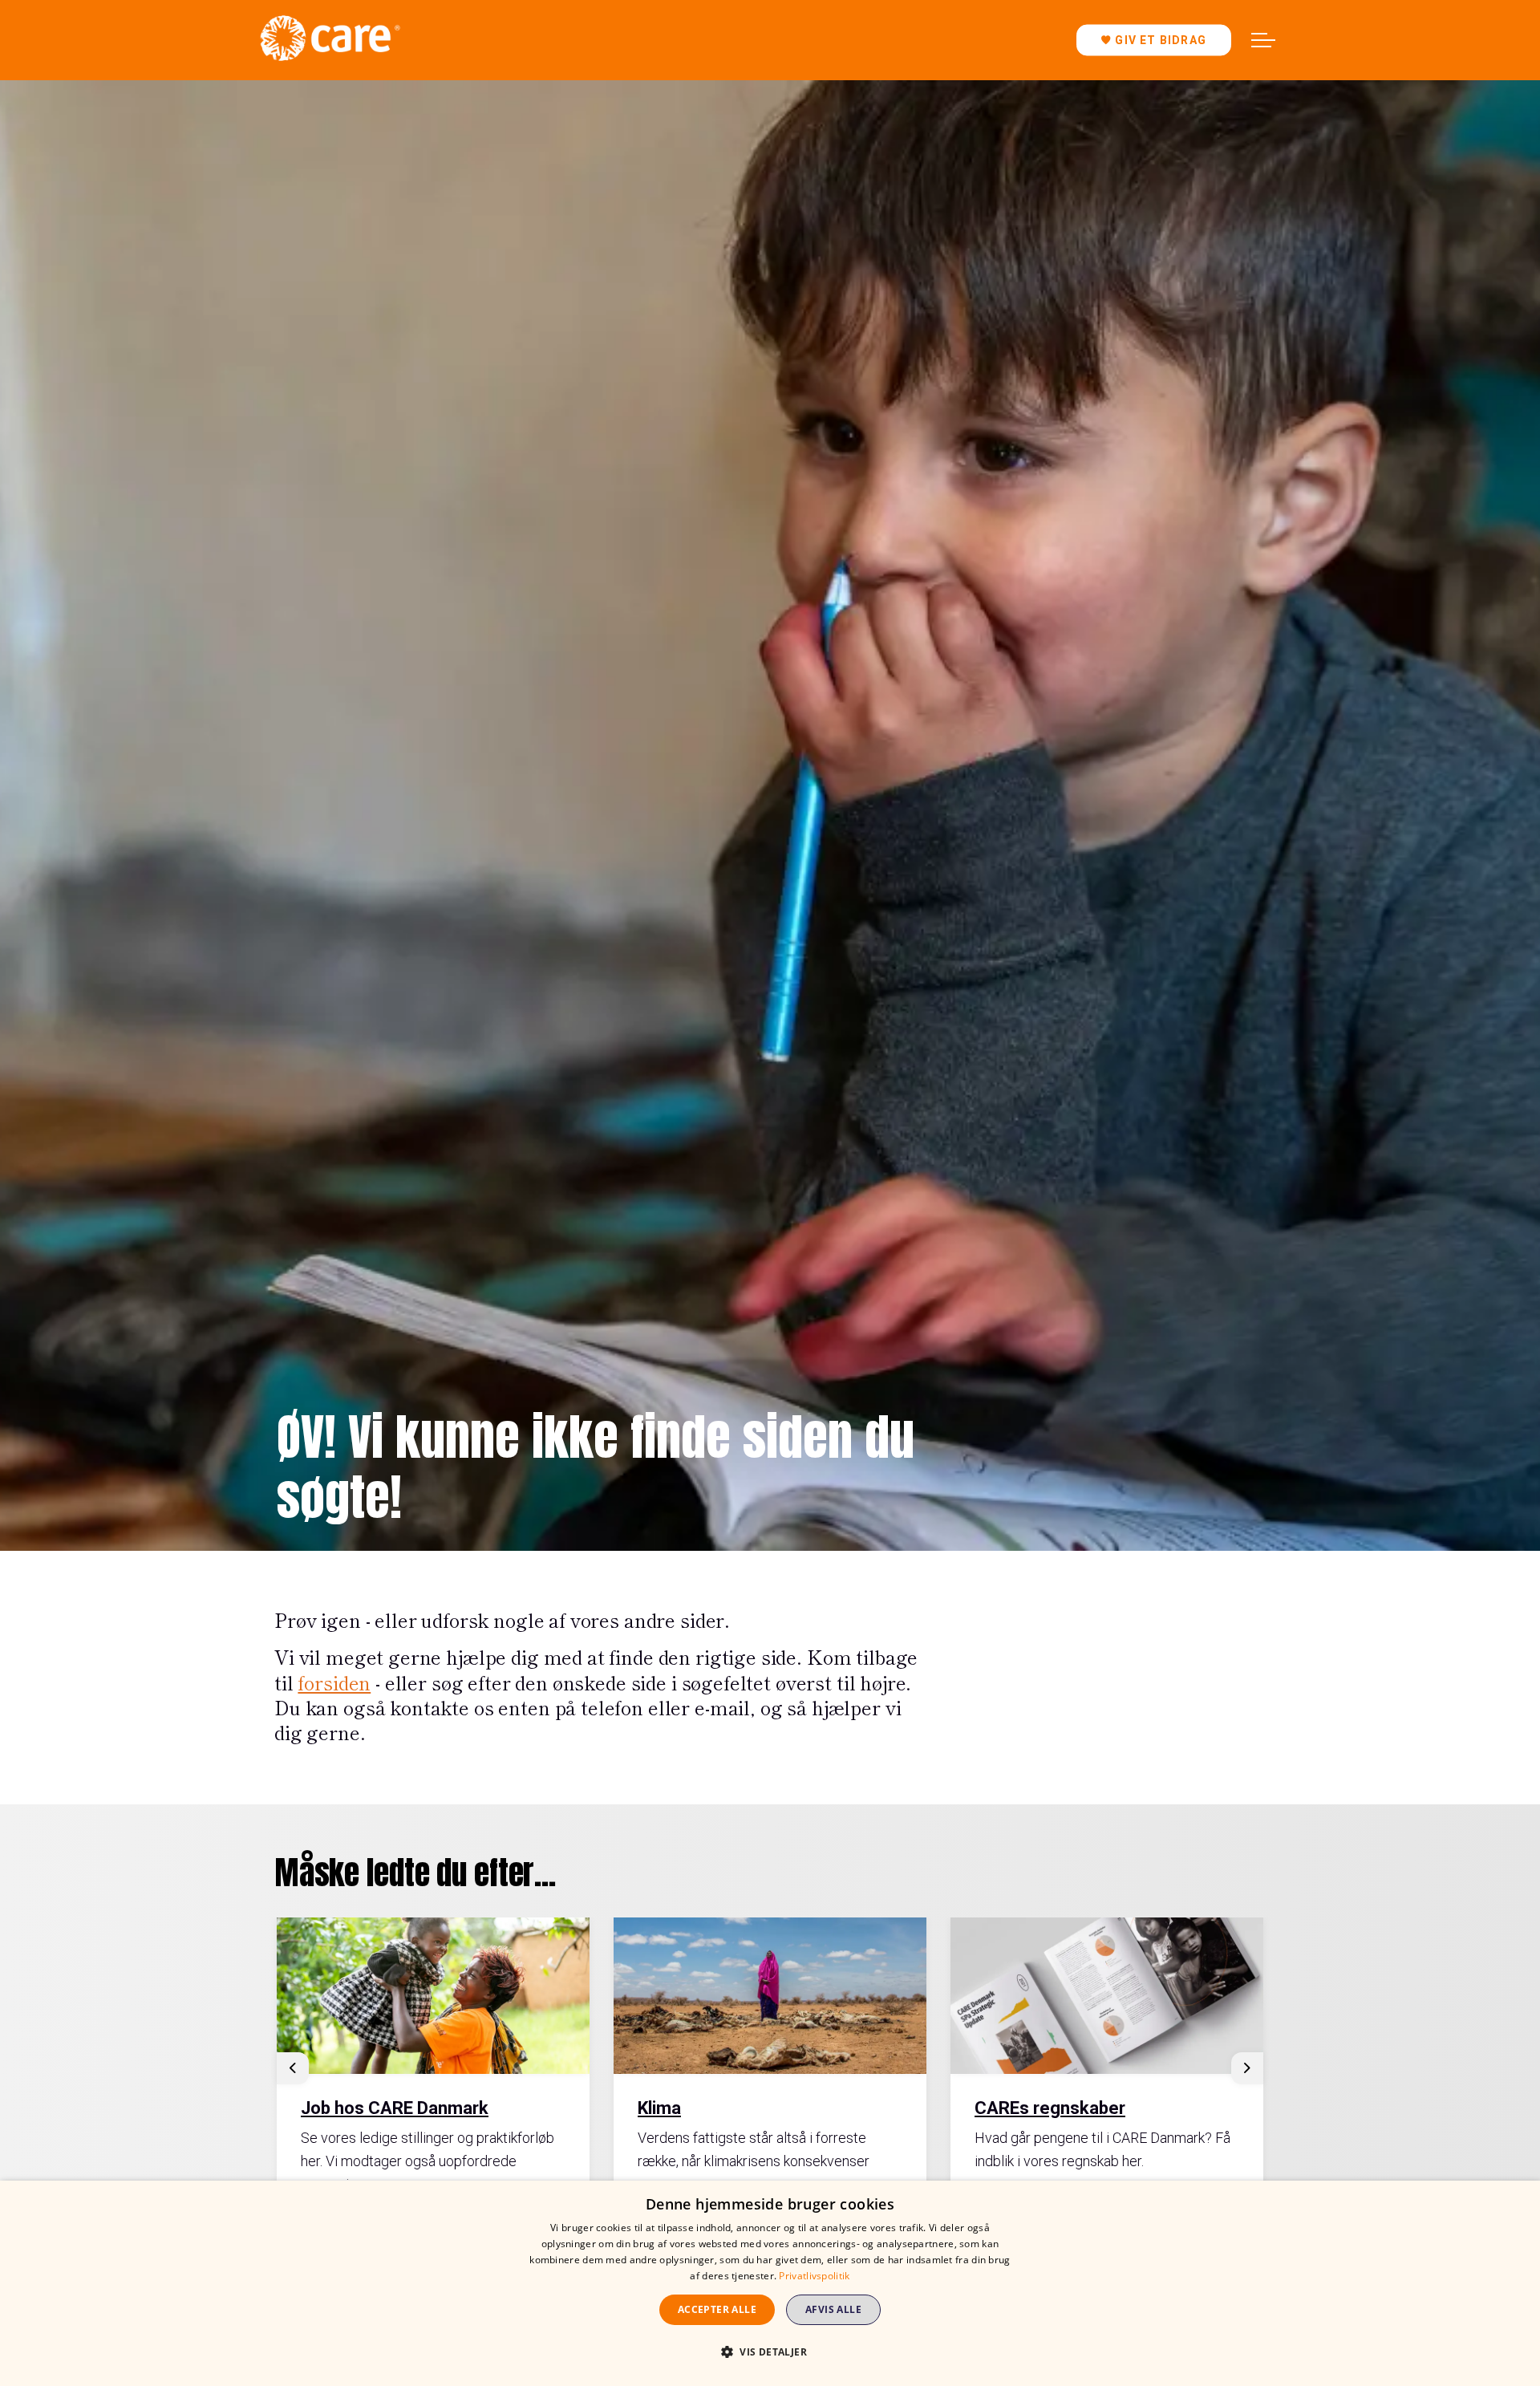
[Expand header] (1263, 40)
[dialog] (770, 2283)
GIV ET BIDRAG (1161, 40)
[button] (770, 2352)
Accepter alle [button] (717, 2309)
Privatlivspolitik (814, 2276)
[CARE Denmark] (330, 38)
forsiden (334, 1682)
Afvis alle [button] (833, 2309)
